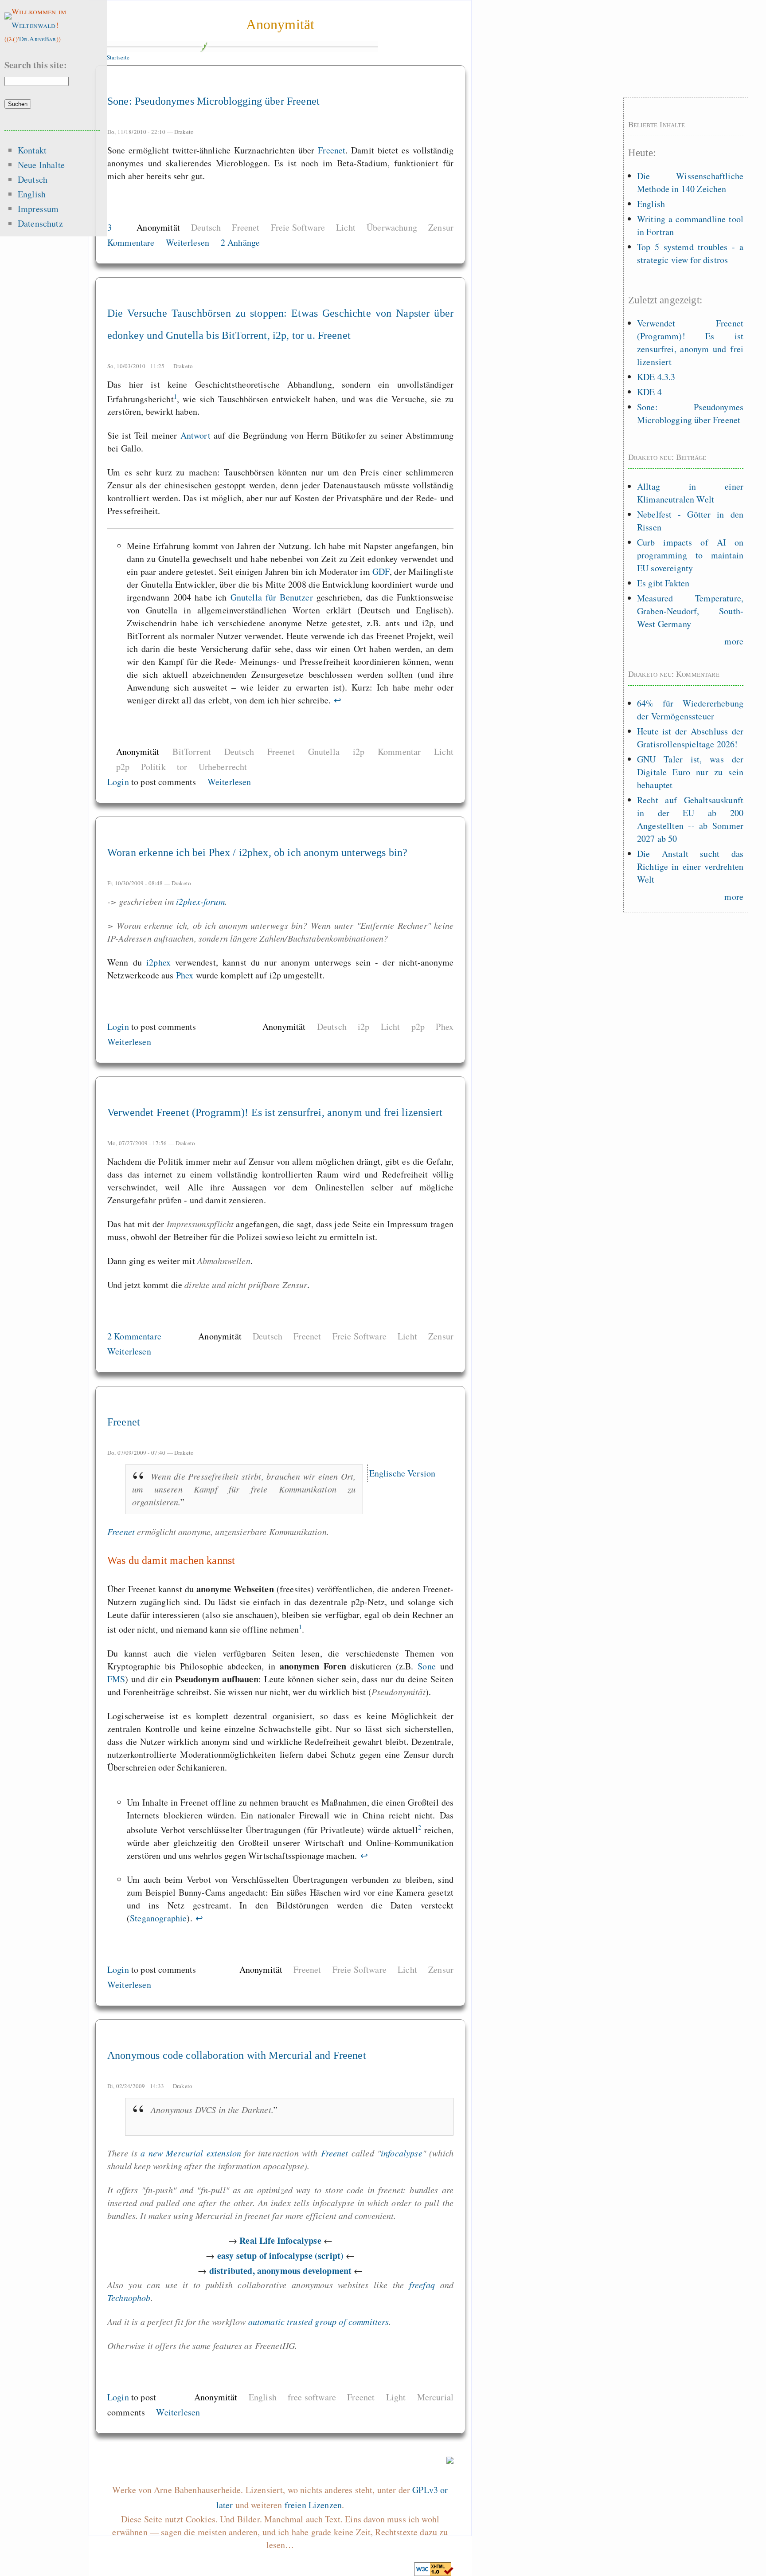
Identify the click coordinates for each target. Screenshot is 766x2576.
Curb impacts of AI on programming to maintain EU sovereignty (690, 555)
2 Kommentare (134, 1336)
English (263, 2397)
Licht (346, 227)
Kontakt (32, 150)
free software (312, 2397)
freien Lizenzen (313, 2505)
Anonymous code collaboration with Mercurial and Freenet (237, 2055)
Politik (153, 767)
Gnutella (324, 752)
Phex (185, 975)
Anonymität (280, 24)
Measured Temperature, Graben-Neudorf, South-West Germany (690, 611)
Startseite (118, 57)
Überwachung (392, 227)
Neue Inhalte (41, 165)
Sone (427, 1666)
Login (118, 782)
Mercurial (435, 2397)
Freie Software (298, 227)
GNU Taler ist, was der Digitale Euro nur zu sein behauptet (690, 772)
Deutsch (206, 227)
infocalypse (402, 2153)
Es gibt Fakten (663, 583)
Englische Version (403, 1473)
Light (396, 2397)
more (734, 641)
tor (182, 767)
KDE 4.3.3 (656, 377)
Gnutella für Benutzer (272, 597)
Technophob (129, 2297)
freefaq (422, 2285)
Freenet (332, 150)
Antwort (195, 435)
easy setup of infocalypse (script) (280, 2256)
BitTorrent (192, 752)
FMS (116, 1679)
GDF (381, 571)
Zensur (441, 227)
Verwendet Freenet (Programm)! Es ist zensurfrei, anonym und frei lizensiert (275, 1112)
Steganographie (158, 1918)
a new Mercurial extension (191, 2153)
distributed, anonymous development (280, 2271)
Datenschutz (40, 223)
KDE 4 (649, 392)
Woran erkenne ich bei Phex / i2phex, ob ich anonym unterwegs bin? (257, 852)
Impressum (38, 209)
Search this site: (36, 65)
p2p (123, 767)
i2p (359, 752)
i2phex (158, 962)
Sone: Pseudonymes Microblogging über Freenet (213, 101)
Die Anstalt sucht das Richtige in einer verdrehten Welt (690, 866)
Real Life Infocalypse (280, 2240)
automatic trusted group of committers (319, 2321)
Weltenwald (34, 25)
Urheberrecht (223, 767)
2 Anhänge (240, 242)
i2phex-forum (200, 901)
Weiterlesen (188, 242)
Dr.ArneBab (38, 39)
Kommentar (399, 752)
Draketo (184, 132)
